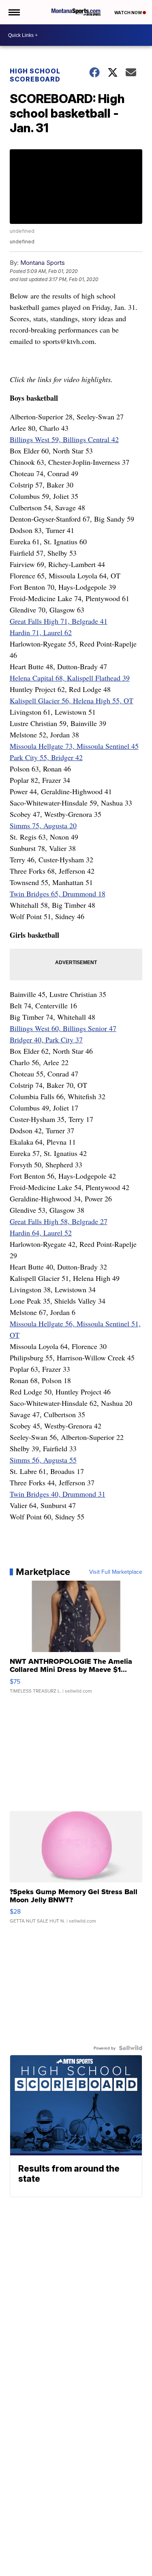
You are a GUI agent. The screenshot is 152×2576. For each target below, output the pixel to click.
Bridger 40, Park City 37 (46, 1040)
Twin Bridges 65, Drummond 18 (58, 894)
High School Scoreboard (35, 75)
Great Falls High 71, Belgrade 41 (59, 621)
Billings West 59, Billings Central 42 (64, 439)
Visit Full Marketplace (116, 1572)
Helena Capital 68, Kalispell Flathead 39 (70, 678)
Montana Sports (43, 263)
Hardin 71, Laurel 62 (41, 632)
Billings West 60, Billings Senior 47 (63, 1028)
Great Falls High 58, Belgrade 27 (59, 1221)
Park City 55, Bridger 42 (46, 757)
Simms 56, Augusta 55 (43, 1460)
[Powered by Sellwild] (131, 2048)
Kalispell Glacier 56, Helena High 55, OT (72, 700)
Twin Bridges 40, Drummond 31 (58, 1494)
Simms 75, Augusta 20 (43, 825)
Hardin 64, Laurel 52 (41, 1233)
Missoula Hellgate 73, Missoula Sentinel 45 (74, 746)
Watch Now (128, 13)
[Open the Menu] (14, 12)
